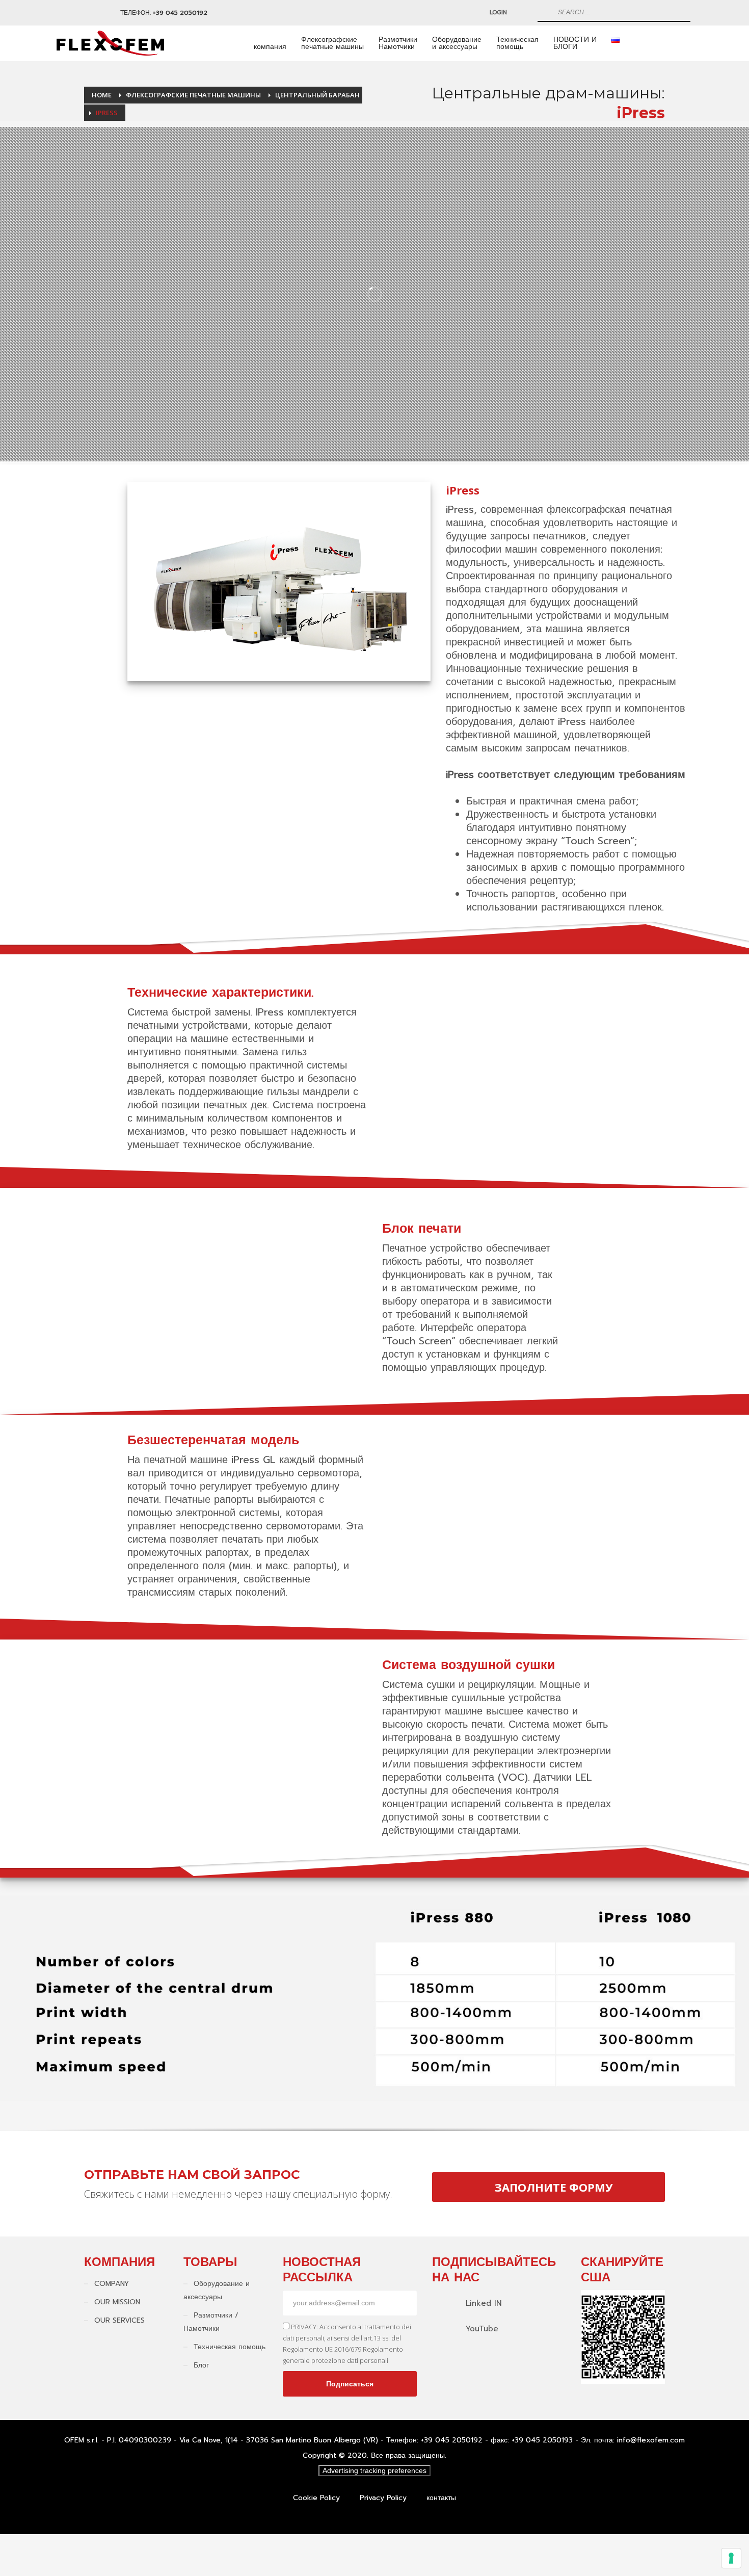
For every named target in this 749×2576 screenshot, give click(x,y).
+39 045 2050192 (180, 13)
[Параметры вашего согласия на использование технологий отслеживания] (731, 2558)
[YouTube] (82, 13)
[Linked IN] (67, 13)
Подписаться (350, 2384)
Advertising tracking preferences (374, 2470)
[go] (544, 12)
